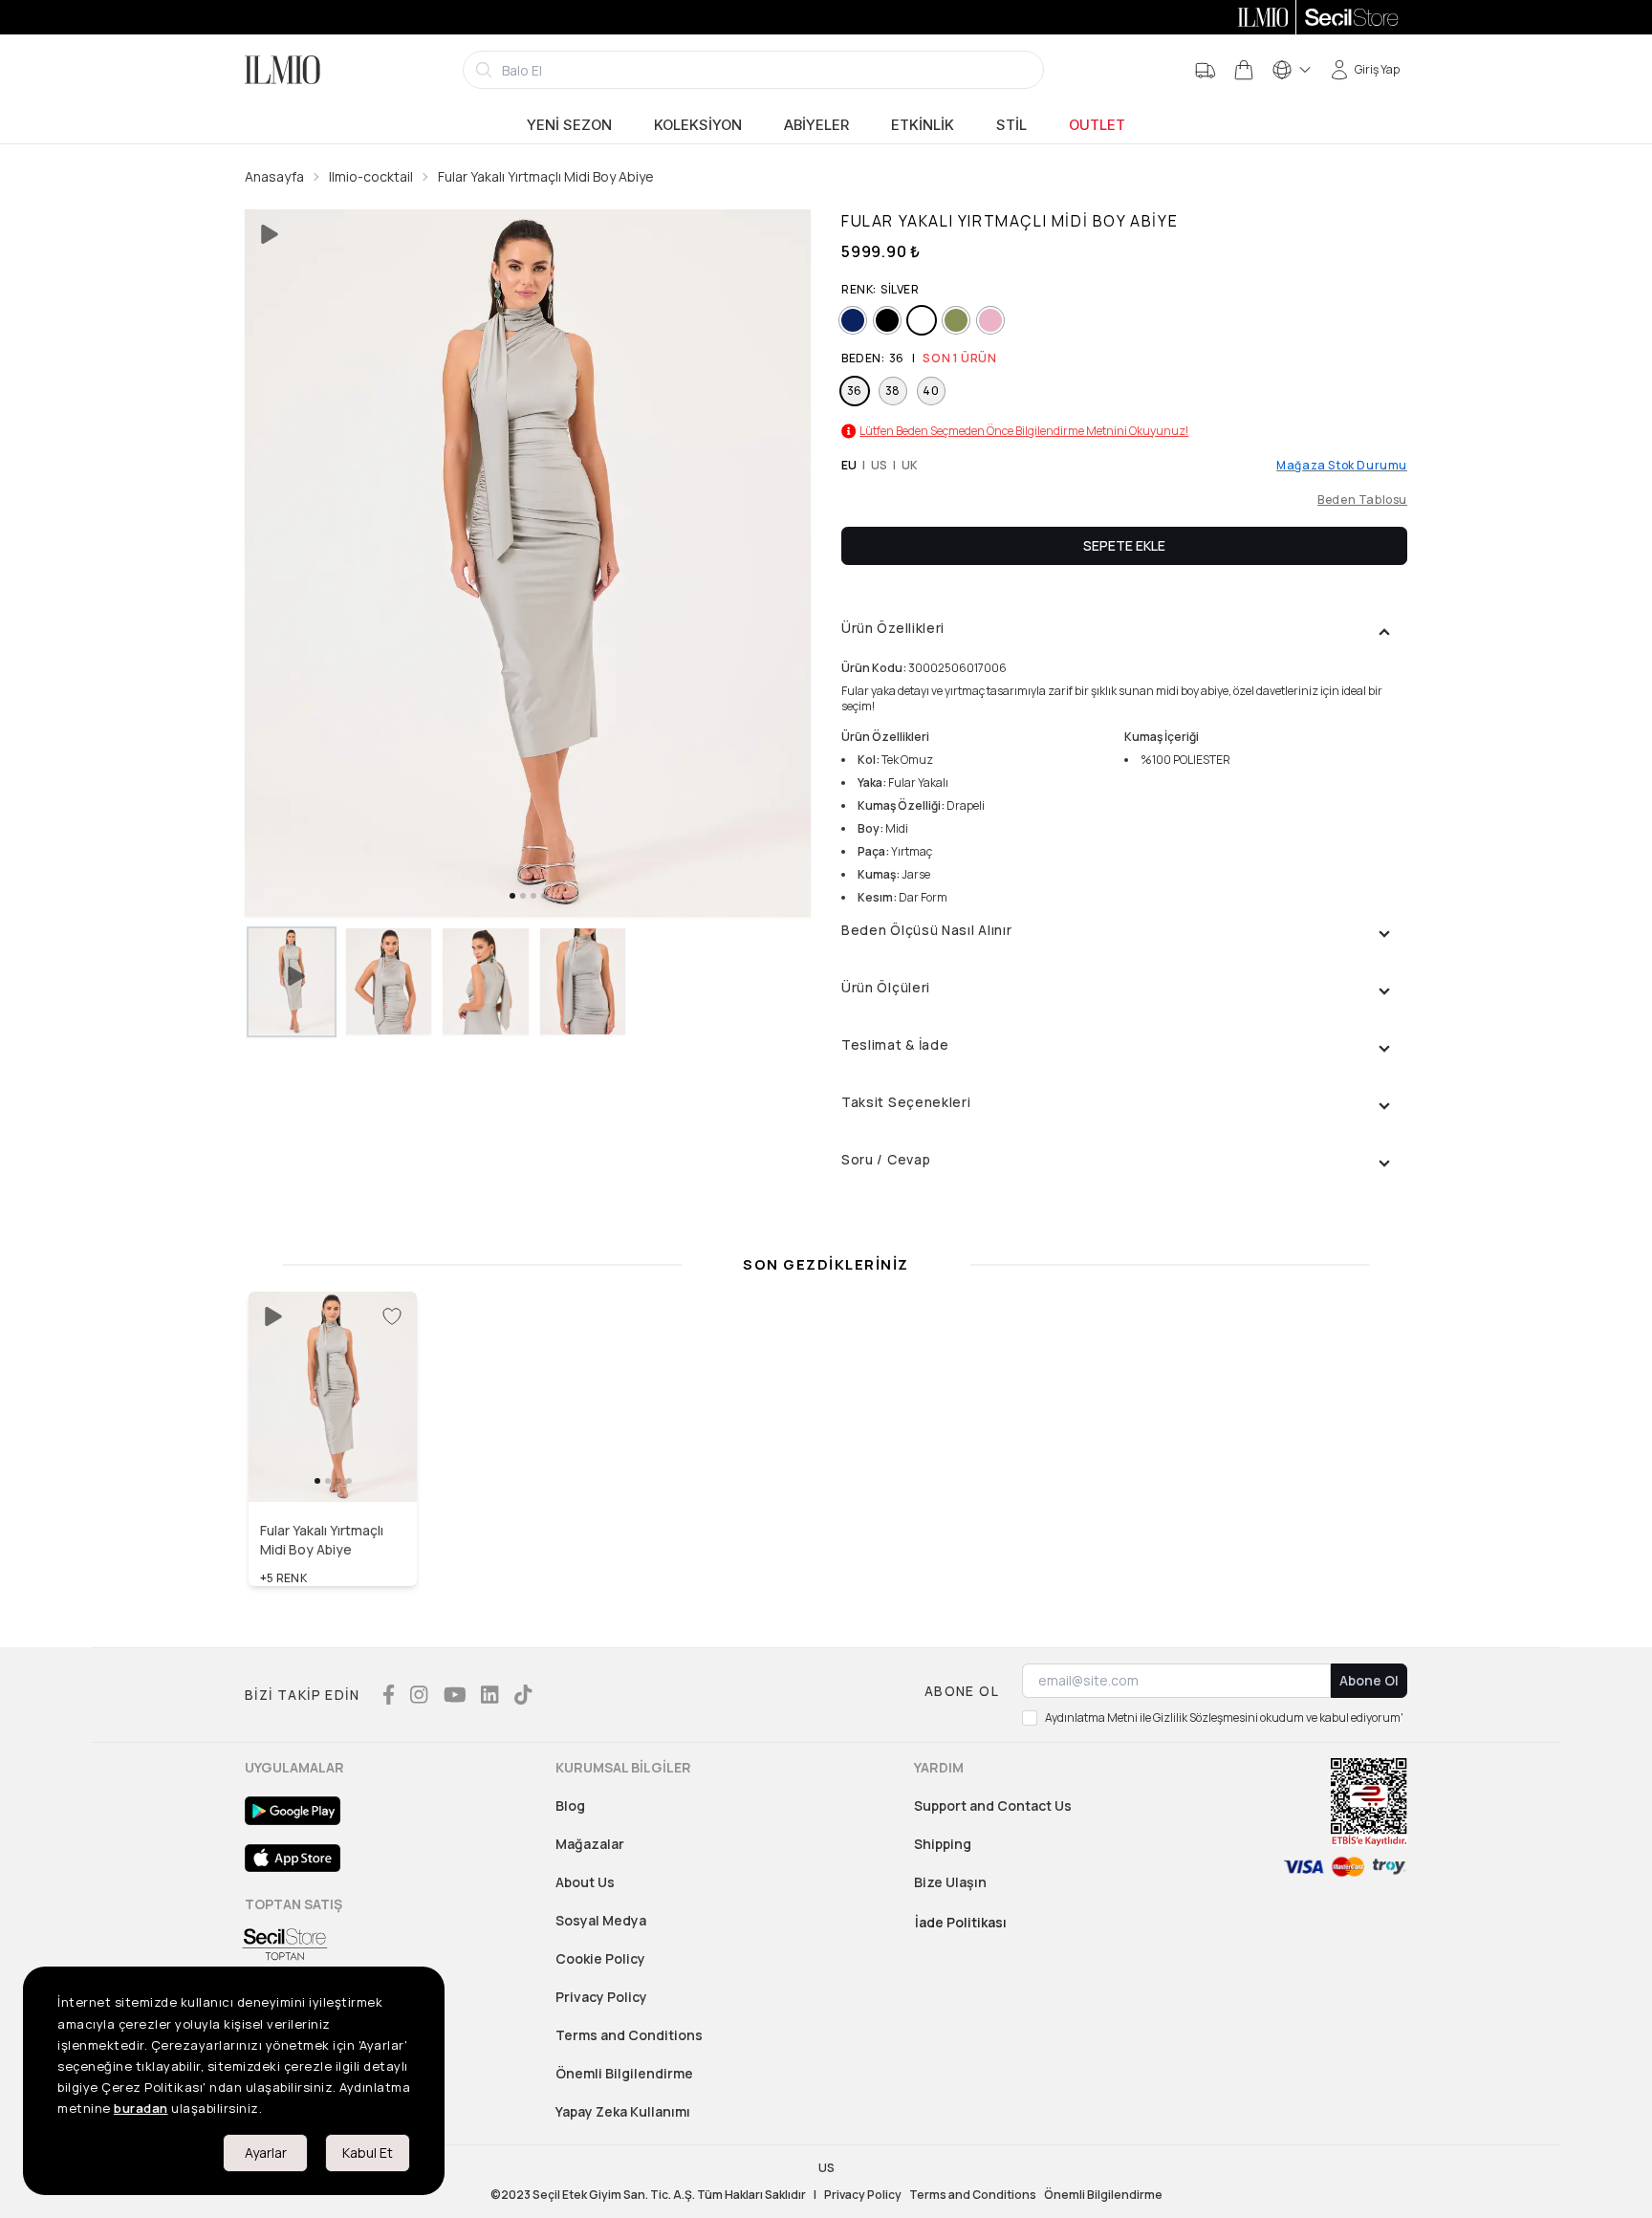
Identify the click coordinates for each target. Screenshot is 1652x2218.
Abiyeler (816, 125)
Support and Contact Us (993, 1805)
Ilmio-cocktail (371, 176)
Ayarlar (266, 2153)
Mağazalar (590, 1844)
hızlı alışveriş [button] (333, 1461)
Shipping (943, 1844)
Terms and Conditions (629, 2035)
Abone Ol (1369, 1680)
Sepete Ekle (1124, 545)
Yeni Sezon (569, 125)
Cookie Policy (600, 1958)
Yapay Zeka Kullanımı (623, 2111)
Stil (1011, 125)
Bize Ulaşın (950, 1882)
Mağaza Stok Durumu (1342, 466)
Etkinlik (923, 125)
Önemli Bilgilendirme (624, 2073)
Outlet (1097, 125)
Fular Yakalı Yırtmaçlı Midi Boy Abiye (546, 176)
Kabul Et (368, 2153)
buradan (141, 2108)
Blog (570, 1805)
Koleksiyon (698, 125)
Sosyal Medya (601, 1920)
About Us (585, 1882)
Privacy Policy (601, 1997)
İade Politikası (961, 1922)
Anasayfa (274, 176)
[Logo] (283, 70)
